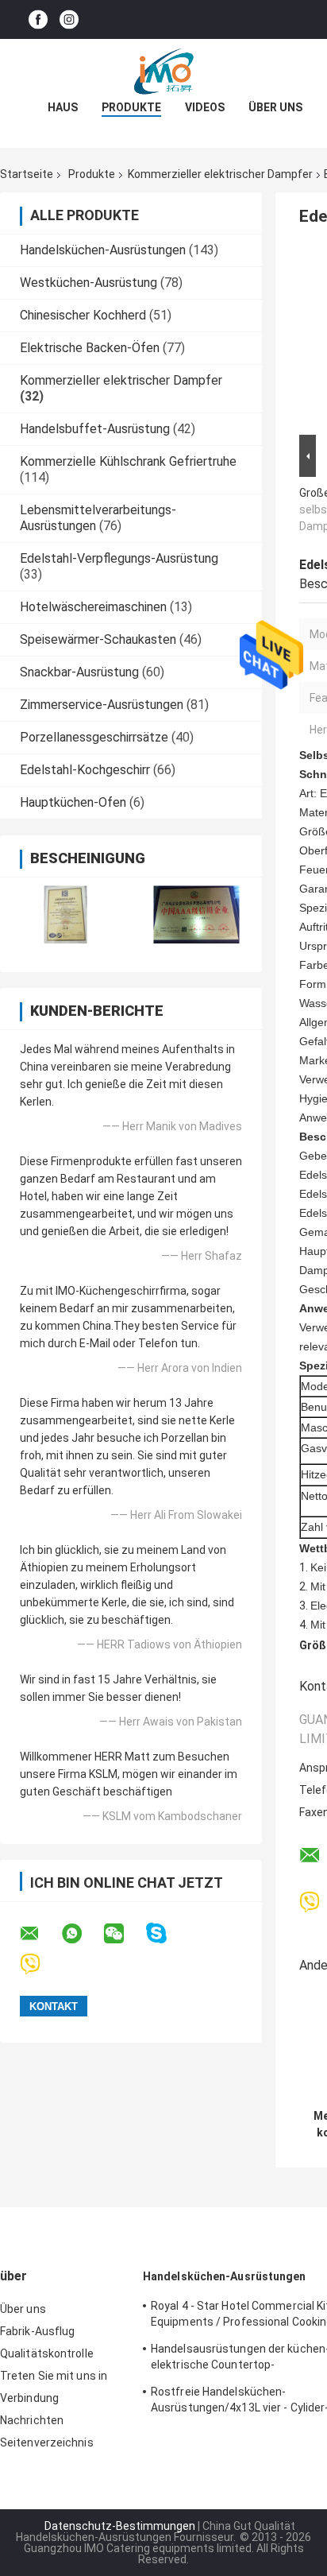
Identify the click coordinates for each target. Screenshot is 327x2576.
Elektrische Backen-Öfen (90, 348)
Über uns (275, 107)
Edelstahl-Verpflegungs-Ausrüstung (119, 558)
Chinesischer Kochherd (83, 315)
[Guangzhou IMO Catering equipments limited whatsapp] (82, 1934)
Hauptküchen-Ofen (73, 802)
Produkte (131, 107)
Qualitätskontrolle (47, 2353)
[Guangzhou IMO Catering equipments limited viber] (40, 1964)
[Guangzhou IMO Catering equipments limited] (163, 71)
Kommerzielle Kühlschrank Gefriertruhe (128, 461)
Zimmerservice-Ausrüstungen (102, 705)
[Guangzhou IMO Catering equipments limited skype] (166, 1933)
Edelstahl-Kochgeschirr (85, 770)
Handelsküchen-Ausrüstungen (103, 250)
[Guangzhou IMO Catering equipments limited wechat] (124, 1934)
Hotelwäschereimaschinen (93, 607)
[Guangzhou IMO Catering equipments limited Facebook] (38, 19)
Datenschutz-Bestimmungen (120, 2526)
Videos (205, 107)
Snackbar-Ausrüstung (79, 672)
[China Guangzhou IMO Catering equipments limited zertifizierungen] (65, 914)
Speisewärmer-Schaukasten (98, 639)
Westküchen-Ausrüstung (88, 283)
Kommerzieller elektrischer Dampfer (220, 174)
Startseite (27, 174)
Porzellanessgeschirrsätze (94, 737)
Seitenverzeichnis (47, 2442)
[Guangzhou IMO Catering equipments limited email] (40, 1934)
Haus (63, 107)
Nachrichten (32, 2420)
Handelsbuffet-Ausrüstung (95, 429)
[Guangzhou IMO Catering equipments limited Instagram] (69, 19)
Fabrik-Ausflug (37, 2331)
